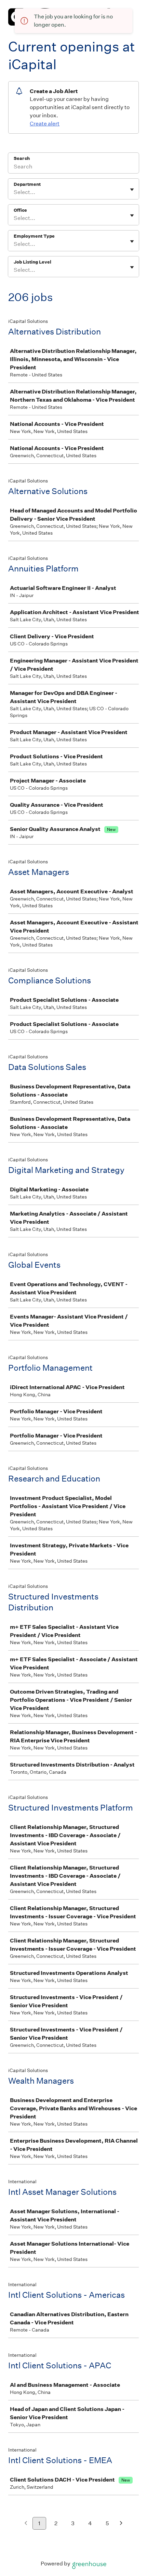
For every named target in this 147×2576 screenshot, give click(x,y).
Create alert (45, 124)
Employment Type (34, 236)
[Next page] (121, 2524)
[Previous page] (26, 2524)
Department (27, 184)
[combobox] (14, 192)
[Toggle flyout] (132, 190)
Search (22, 158)
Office (20, 210)
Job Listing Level (32, 262)
